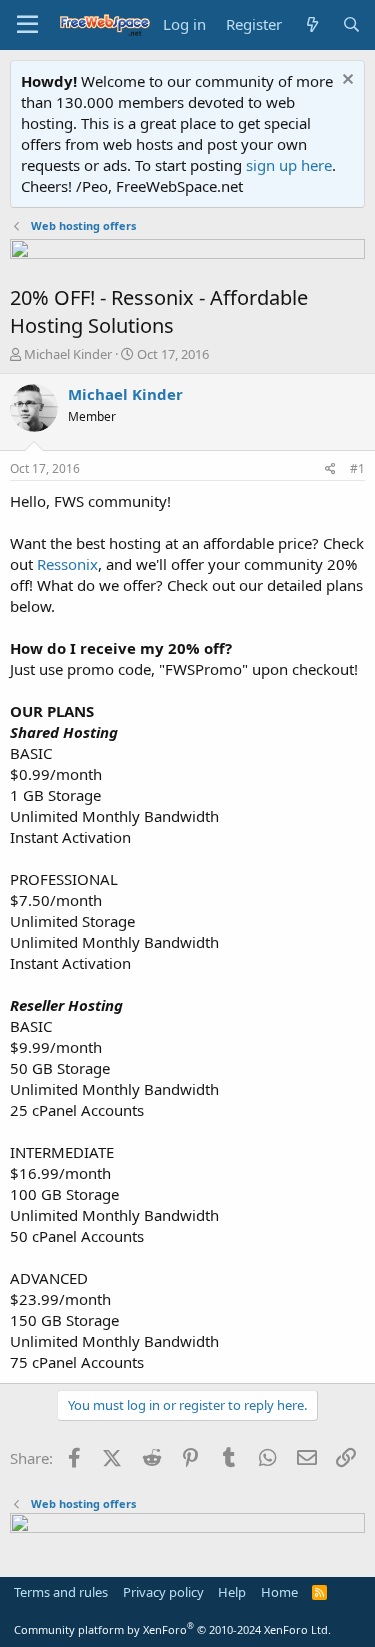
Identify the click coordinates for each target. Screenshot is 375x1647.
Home (279, 1592)
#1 (357, 468)
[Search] (351, 24)
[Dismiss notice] (345, 81)
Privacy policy (163, 1592)
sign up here (289, 165)
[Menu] (27, 25)
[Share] (330, 469)
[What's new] (311, 24)
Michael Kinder (68, 354)
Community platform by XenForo (172, 1629)
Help (232, 1592)
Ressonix (67, 564)
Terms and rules (61, 1592)
